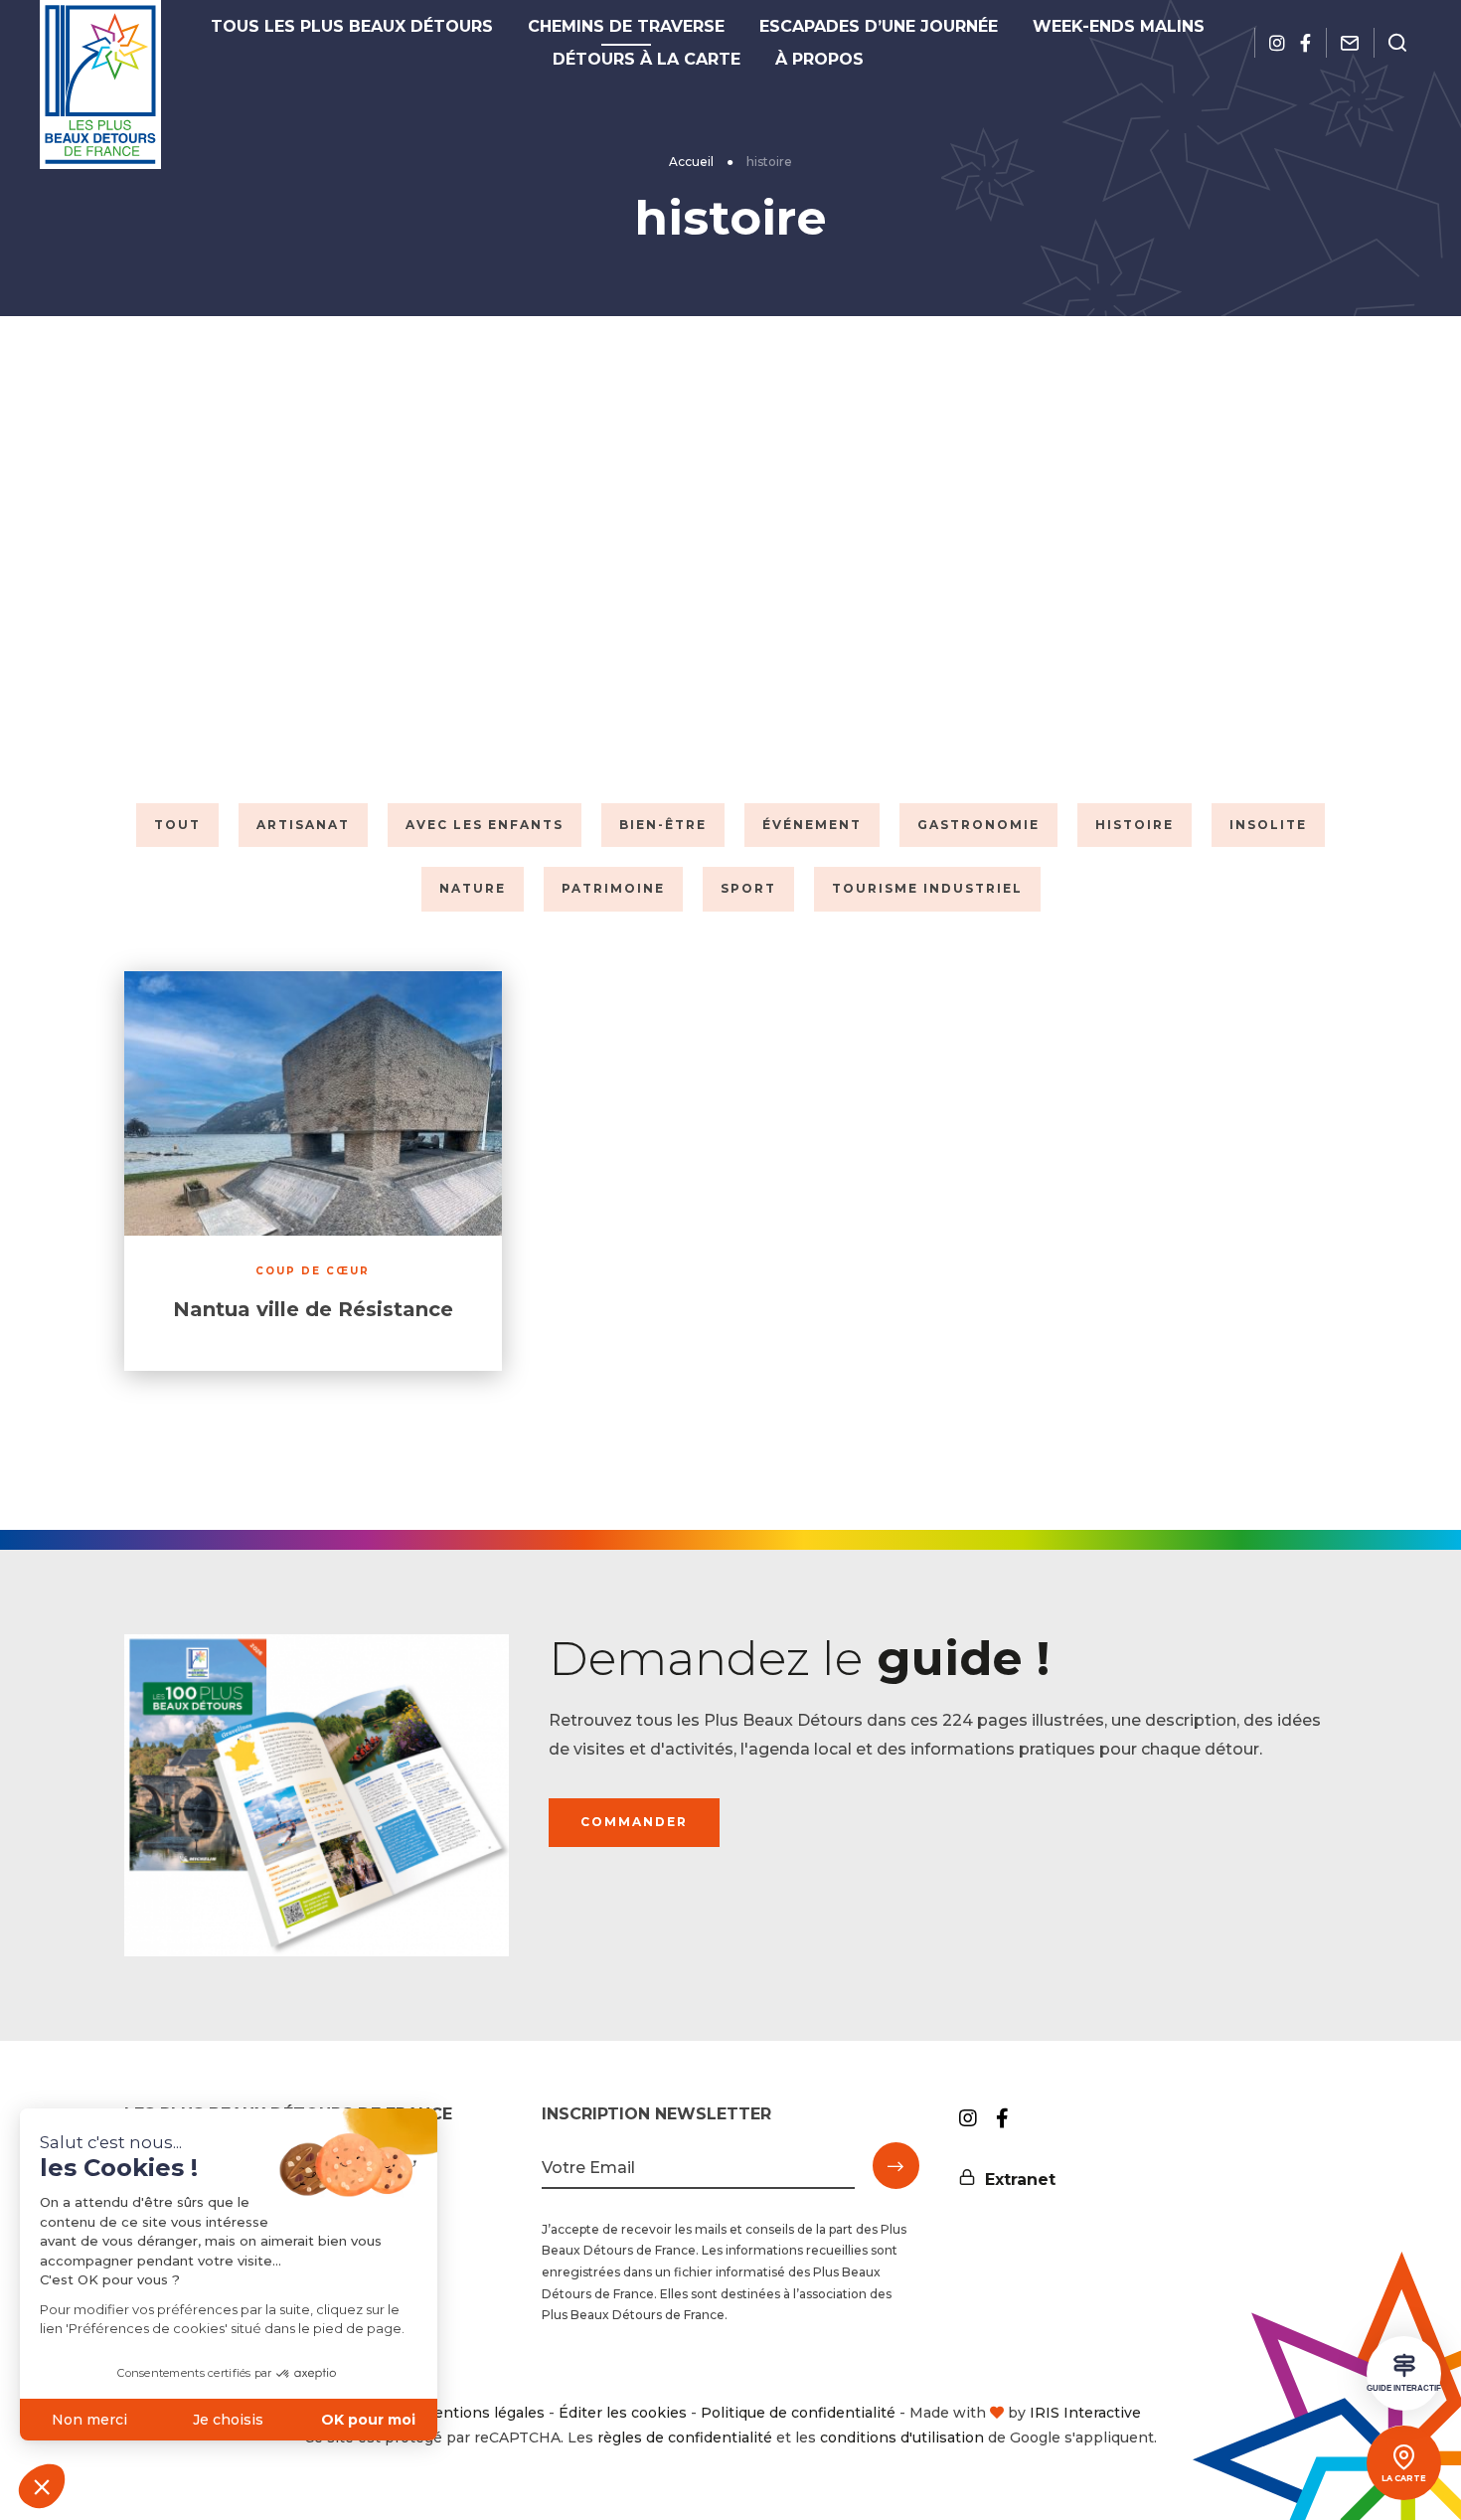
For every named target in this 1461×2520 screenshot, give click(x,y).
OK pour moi (368, 2420)
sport (748, 888)
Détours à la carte (647, 59)
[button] (42, 2486)
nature (473, 888)
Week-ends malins (1119, 26)
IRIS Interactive (1085, 2413)
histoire (1135, 825)
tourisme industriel (927, 888)
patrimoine (613, 888)
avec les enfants (485, 825)
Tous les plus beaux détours (352, 26)
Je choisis (228, 2420)
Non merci (89, 2420)
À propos (819, 59)
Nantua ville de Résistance (313, 1309)
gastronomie (978, 825)
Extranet (1020, 2180)
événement (812, 825)
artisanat (303, 825)
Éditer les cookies (623, 2413)
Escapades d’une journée (879, 26)
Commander (634, 1822)
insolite (1268, 825)
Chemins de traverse (626, 26)
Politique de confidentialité (798, 2413)
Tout (177, 825)
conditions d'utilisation (902, 2437)
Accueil (691, 162)
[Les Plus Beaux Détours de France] (100, 84)
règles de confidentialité (685, 2437)
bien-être (663, 825)
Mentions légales (483, 2413)
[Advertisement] (730, 555)
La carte (1404, 2478)
